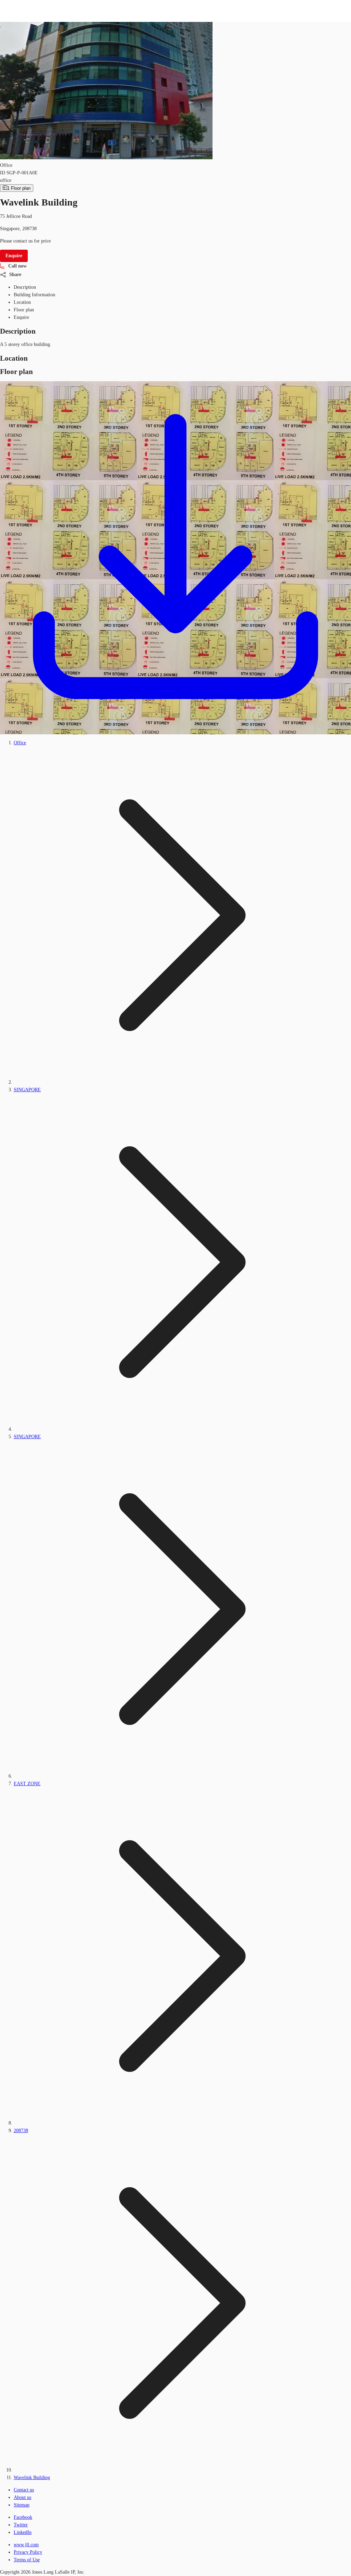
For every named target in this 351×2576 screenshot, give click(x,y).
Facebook (23, 2517)
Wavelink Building (32, 2478)
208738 (21, 2131)
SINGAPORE (27, 1090)
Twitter (21, 2525)
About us (22, 2497)
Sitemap (22, 2505)
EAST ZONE (27, 1784)
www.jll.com (26, 2545)
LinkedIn (23, 2532)
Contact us (24, 2490)
